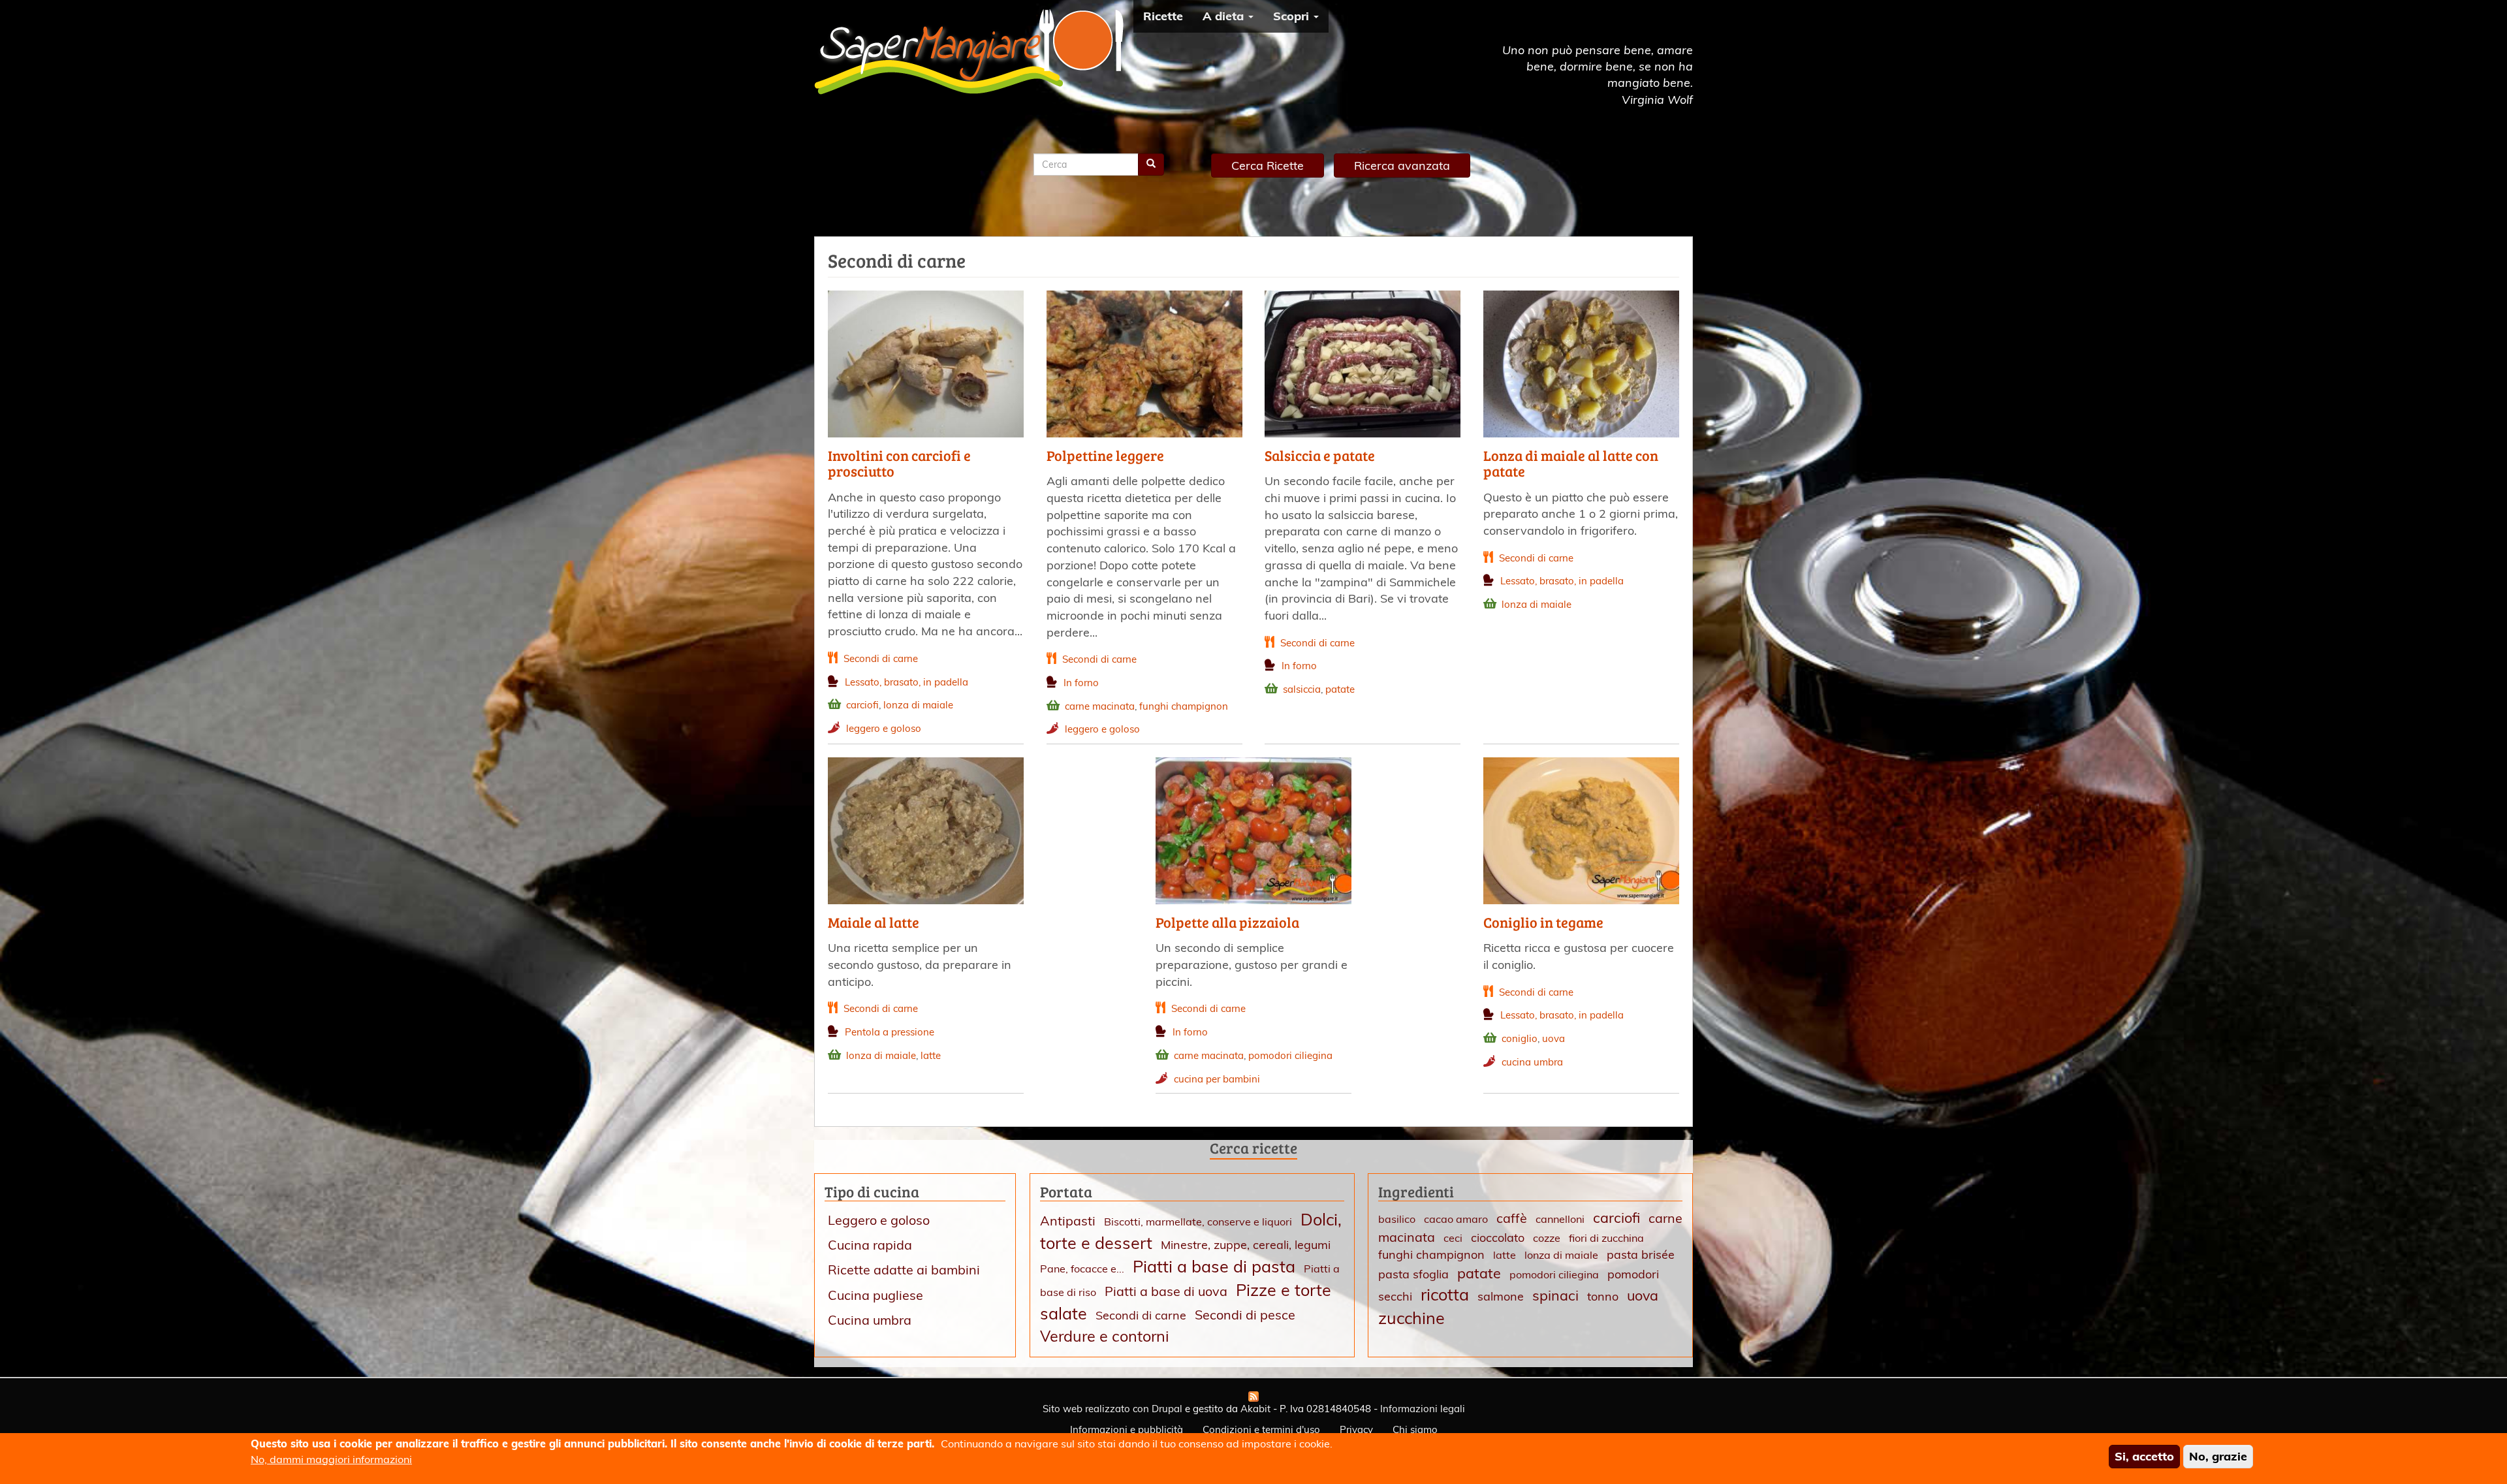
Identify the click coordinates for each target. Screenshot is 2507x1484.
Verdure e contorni (1105, 1336)
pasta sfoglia (1413, 1274)
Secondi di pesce (1245, 1315)
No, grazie (2218, 1456)
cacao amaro (1456, 1219)
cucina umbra (1532, 1062)
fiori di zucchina (1606, 1238)
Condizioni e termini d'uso (1261, 1429)
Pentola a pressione (890, 1032)
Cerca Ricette (1268, 166)
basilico (1397, 1219)
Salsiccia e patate (1320, 455)
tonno (1603, 1296)
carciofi (862, 705)
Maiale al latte (874, 922)
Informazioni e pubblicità (1127, 1429)
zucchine (1411, 1318)
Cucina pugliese (875, 1295)
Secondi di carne (881, 658)
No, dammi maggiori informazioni (331, 1459)
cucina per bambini (1217, 1079)
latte (931, 1055)
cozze (1547, 1238)
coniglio (1520, 1038)
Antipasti (1068, 1221)
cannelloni (1560, 1219)
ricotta (1445, 1294)
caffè (1512, 1218)
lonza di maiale (918, 705)
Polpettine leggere (1105, 455)
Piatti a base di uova (1166, 1291)
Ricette (1163, 16)
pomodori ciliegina (1290, 1055)
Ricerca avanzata (1402, 166)
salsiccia (1302, 689)
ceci (1453, 1238)
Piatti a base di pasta (1214, 1266)
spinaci (1555, 1295)
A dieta (1225, 16)
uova (1553, 1038)
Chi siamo (1415, 1429)
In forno (1081, 683)
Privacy (1356, 1429)
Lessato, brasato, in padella (907, 682)
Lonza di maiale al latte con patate (1571, 463)
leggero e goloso (884, 728)
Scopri (1293, 16)
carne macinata (1100, 706)
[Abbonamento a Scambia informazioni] (1253, 1397)
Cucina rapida (870, 1245)
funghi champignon (1184, 706)
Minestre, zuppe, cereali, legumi (1246, 1245)
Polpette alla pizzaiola (1227, 922)
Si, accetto (2144, 1456)
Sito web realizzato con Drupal (1112, 1409)
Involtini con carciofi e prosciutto (899, 463)
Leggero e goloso (879, 1220)
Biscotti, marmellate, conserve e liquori (1198, 1222)
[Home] (974, 52)
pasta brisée (1641, 1255)
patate (1340, 689)
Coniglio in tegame (1543, 922)
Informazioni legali (1423, 1409)
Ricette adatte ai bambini (904, 1270)
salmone (1501, 1296)
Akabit (1255, 1409)
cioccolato (1498, 1238)
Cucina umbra (870, 1320)
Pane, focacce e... (1082, 1269)
